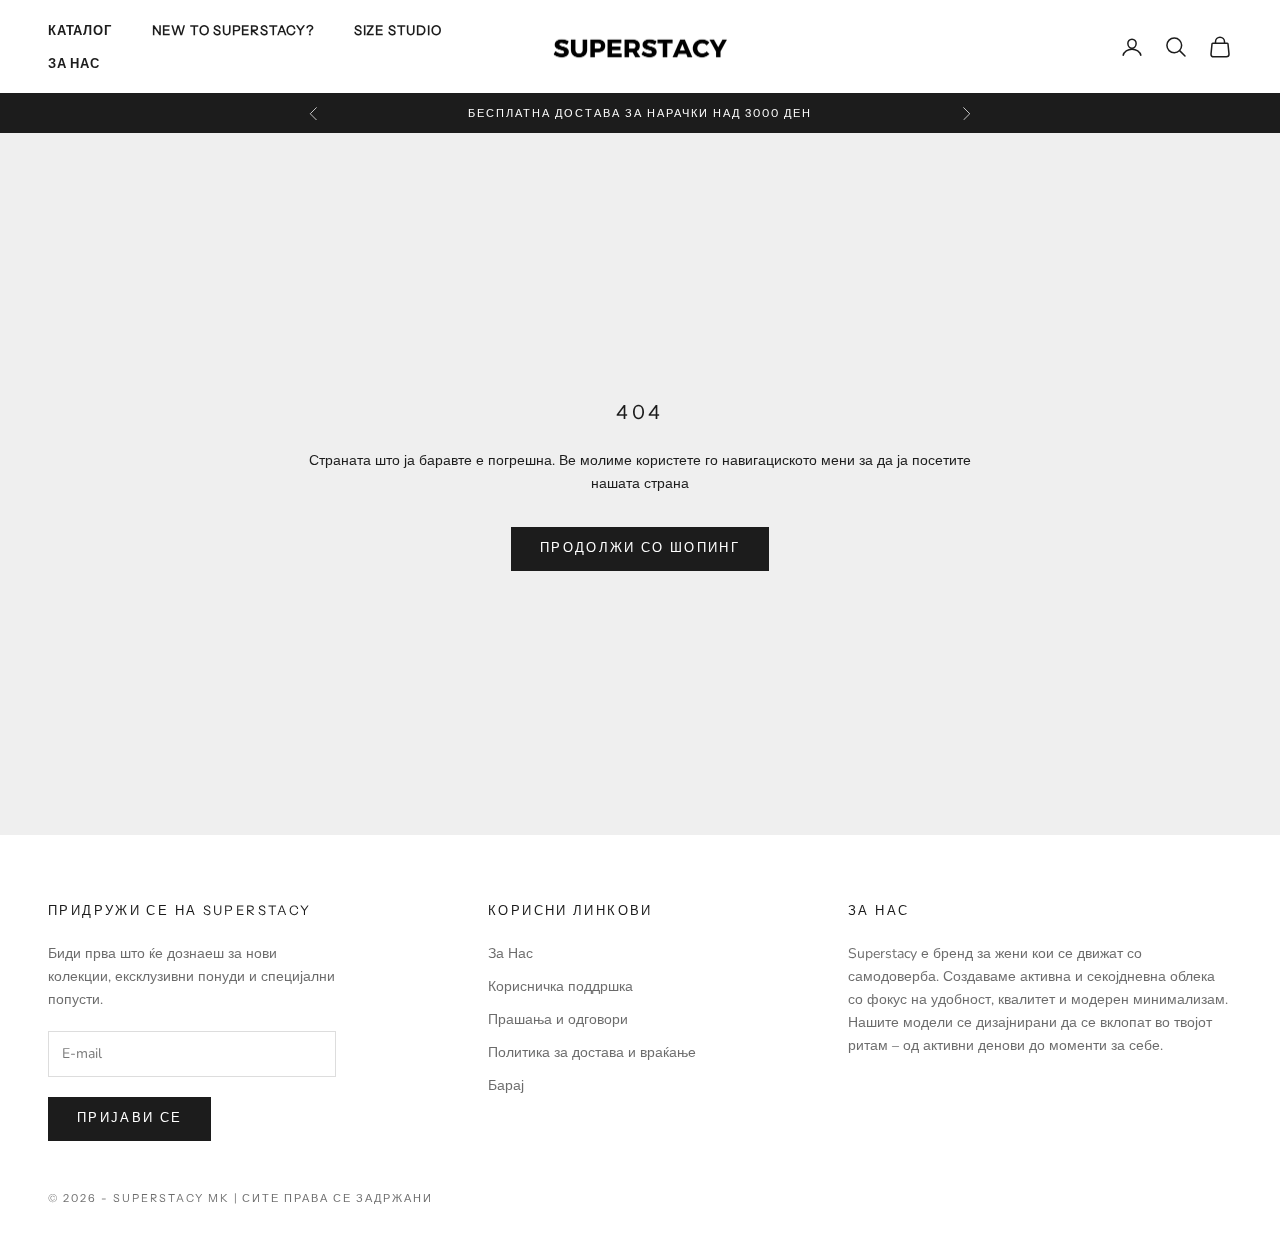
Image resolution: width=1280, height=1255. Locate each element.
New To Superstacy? (233, 30)
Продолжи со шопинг (640, 548)
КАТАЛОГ (80, 30)
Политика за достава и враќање (592, 1052)
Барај (506, 1085)
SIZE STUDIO (398, 30)
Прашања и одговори (558, 1019)
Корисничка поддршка (560, 986)
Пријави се (129, 1118)
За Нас (74, 63)
